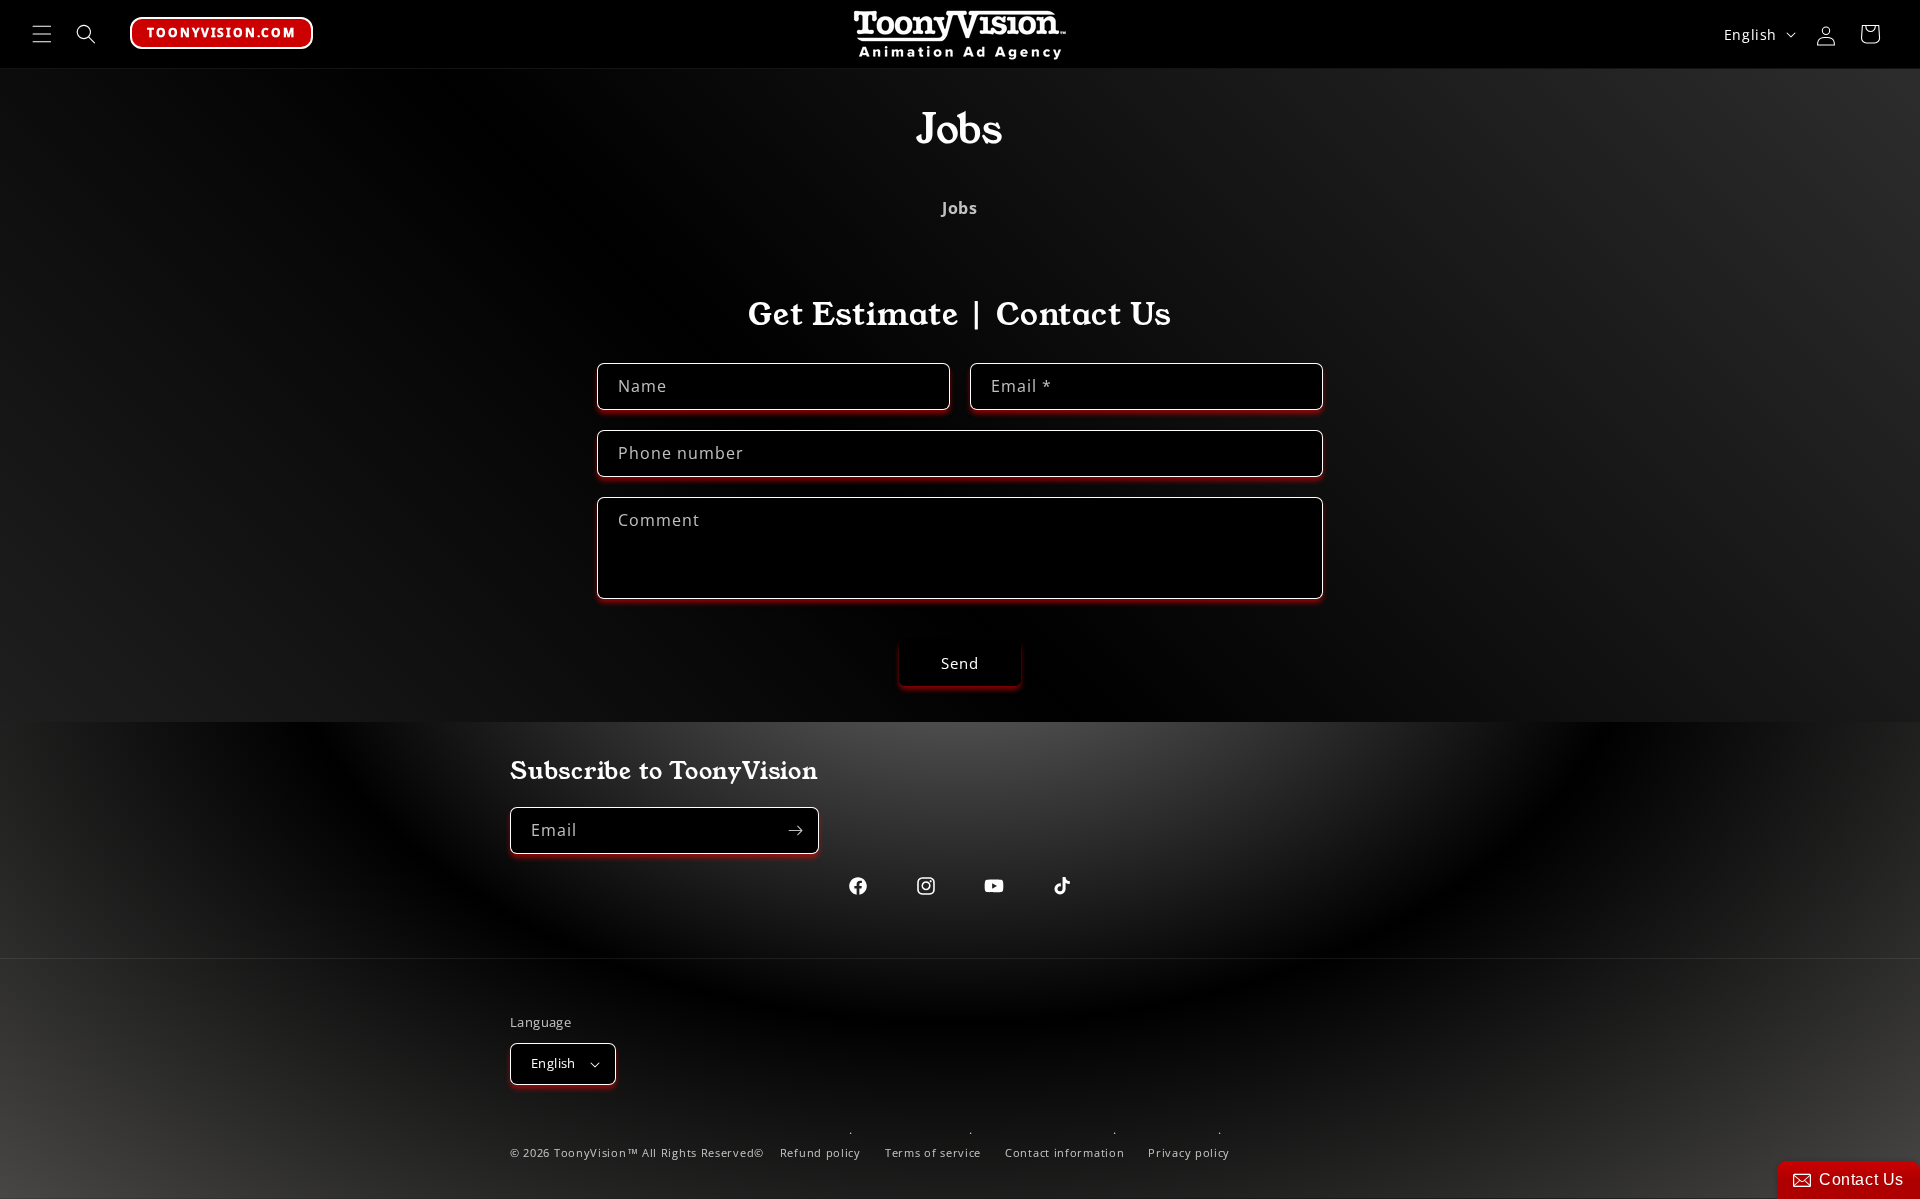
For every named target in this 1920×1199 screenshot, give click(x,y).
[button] (42, 34)
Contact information (1064, 1152)
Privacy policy (1189, 1152)
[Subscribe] (796, 830)
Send (960, 663)
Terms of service (933, 1152)
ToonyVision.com (221, 32)
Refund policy (820, 1152)
